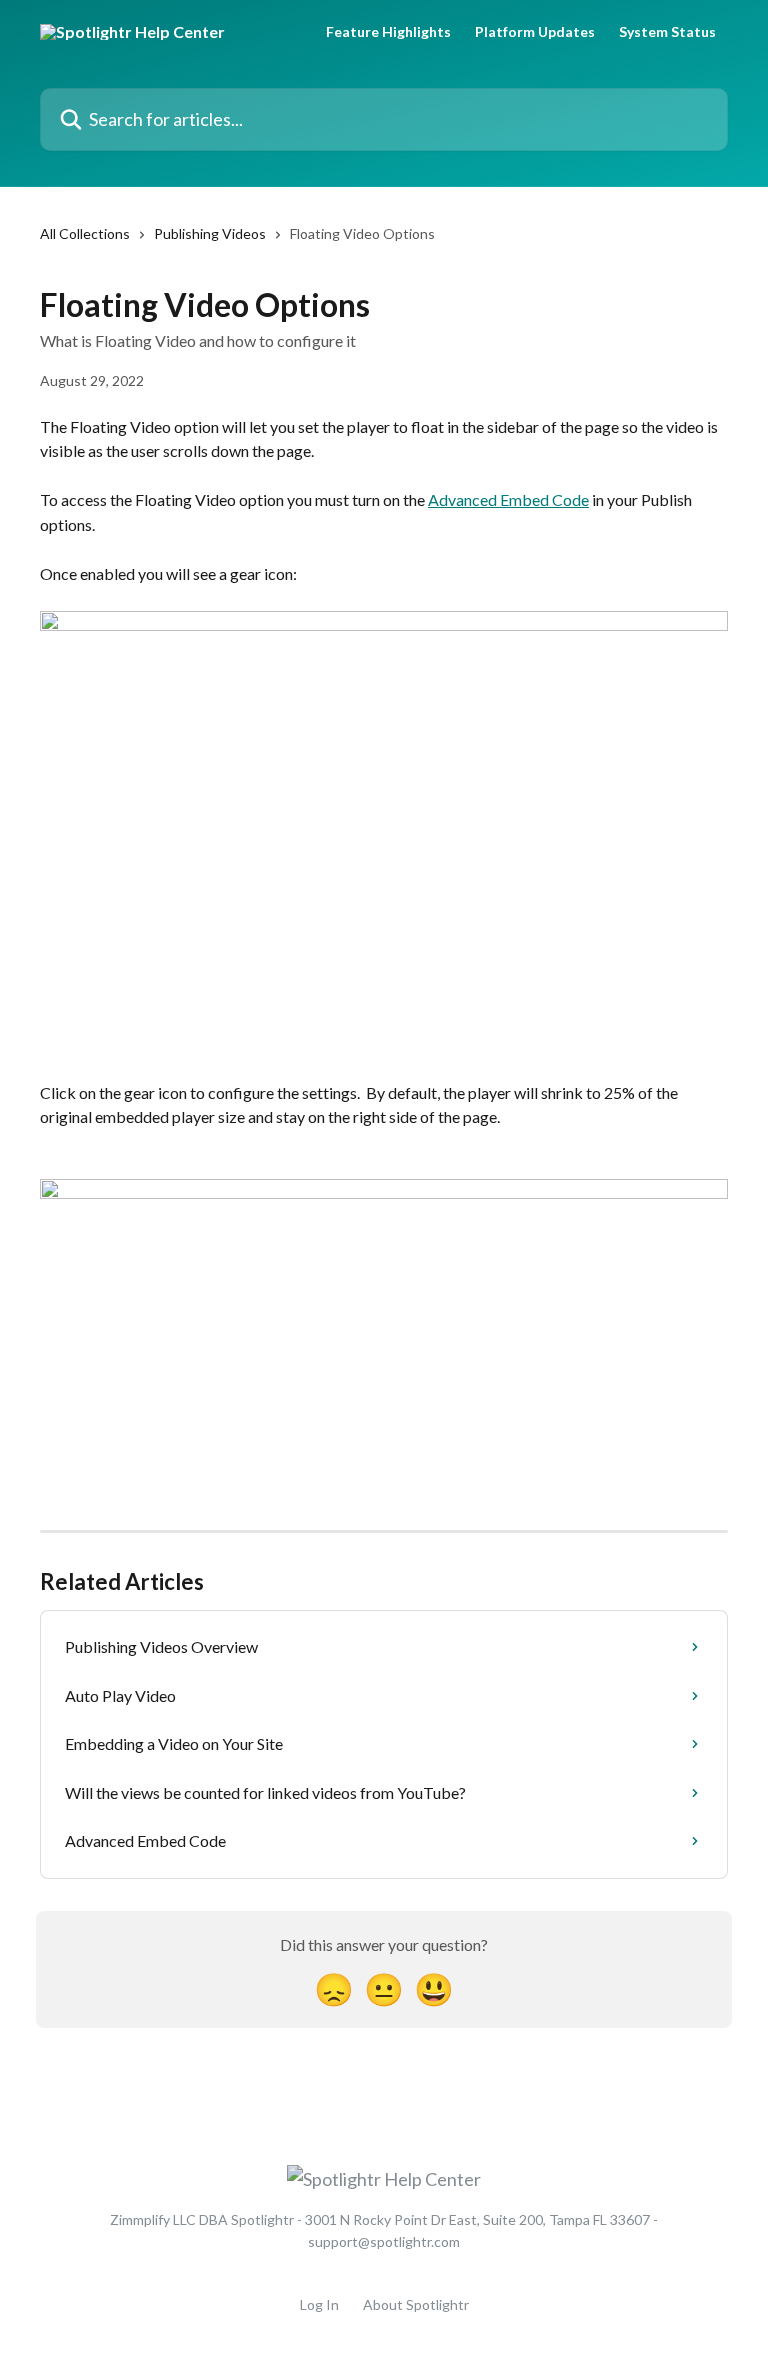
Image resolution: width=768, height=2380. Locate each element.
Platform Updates (535, 32)
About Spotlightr (416, 2304)
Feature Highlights (388, 32)
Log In (319, 2304)
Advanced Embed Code (508, 499)
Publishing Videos (210, 233)
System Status (667, 32)
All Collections (85, 233)
